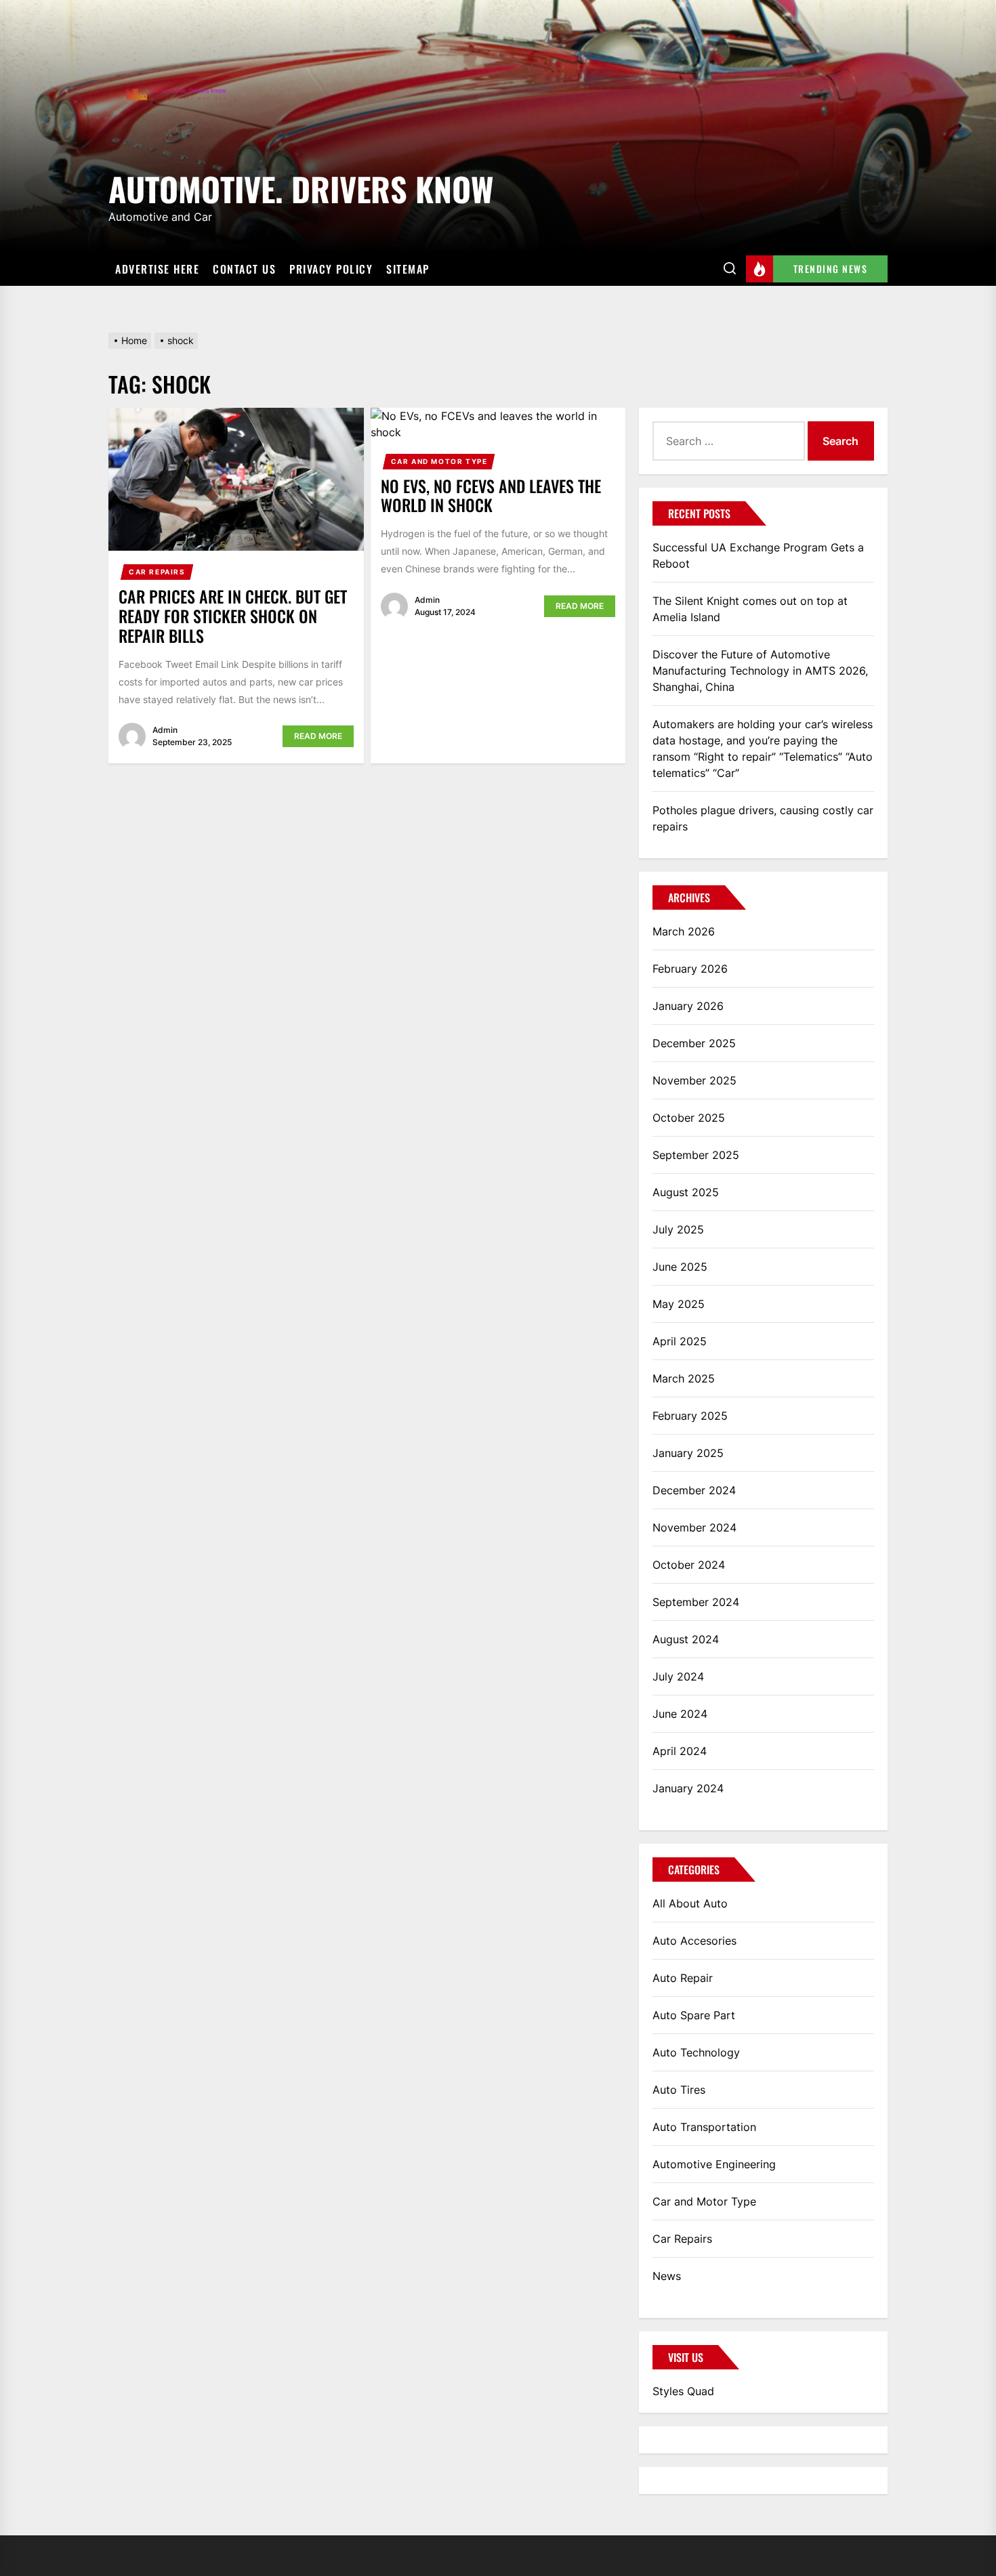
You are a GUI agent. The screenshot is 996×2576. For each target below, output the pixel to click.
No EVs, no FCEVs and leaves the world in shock (491, 495)
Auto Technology (696, 2052)
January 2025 (688, 1453)
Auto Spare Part (694, 2015)
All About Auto (690, 1903)
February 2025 (690, 1416)
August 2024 (686, 1639)
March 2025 (684, 1378)
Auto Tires (679, 2090)
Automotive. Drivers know (301, 187)
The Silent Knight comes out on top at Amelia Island (750, 609)
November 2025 (694, 1080)
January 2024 (688, 1788)
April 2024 (680, 1751)
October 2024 (689, 1565)
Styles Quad (683, 2391)
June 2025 (680, 1267)
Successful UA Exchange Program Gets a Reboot (758, 555)
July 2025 (678, 1229)
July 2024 (678, 1676)
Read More (318, 736)
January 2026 (688, 1006)
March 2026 (684, 931)
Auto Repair (683, 1978)
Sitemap (408, 269)
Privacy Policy (331, 269)
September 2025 (696, 1155)
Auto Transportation (704, 2127)
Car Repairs (157, 572)
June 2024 (680, 1714)
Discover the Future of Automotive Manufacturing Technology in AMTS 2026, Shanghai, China (760, 671)
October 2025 (689, 1118)
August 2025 (686, 1192)
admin (165, 730)
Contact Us (244, 269)
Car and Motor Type (439, 461)
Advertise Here (157, 269)
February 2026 (690, 969)
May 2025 (679, 1304)
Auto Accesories (694, 1941)
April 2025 (680, 1341)
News (667, 2276)
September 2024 (696, 1602)
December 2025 (694, 1043)
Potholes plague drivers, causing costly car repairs (763, 818)
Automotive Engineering (714, 2164)
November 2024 (694, 1527)
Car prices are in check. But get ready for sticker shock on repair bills (233, 616)
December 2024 (694, 1490)
